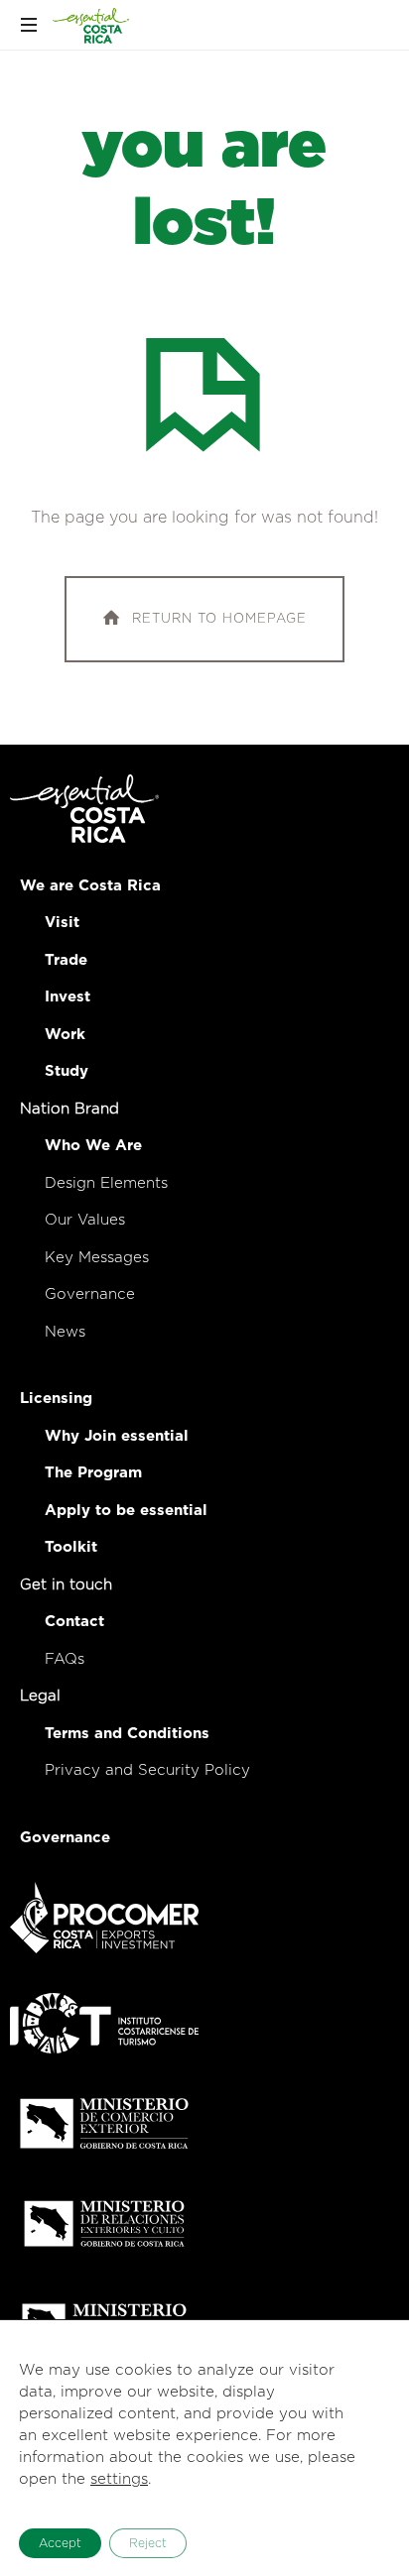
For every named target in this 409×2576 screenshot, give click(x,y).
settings (119, 2479)
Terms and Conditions (127, 1734)
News (65, 1332)
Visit (62, 923)
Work (65, 1035)
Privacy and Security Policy (147, 1770)
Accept (60, 2543)
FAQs (65, 1659)
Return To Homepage (219, 619)
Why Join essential (117, 1436)
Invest (68, 997)
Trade (66, 960)
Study (67, 1071)
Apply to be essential (126, 1511)
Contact (74, 1622)
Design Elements (106, 1183)
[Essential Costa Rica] (91, 25)
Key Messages (97, 1258)
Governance (90, 1294)
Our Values (85, 1220)
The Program (93, 1473)
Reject (148, 2543)
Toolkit (71, 1547)
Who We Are (93, 1146)
